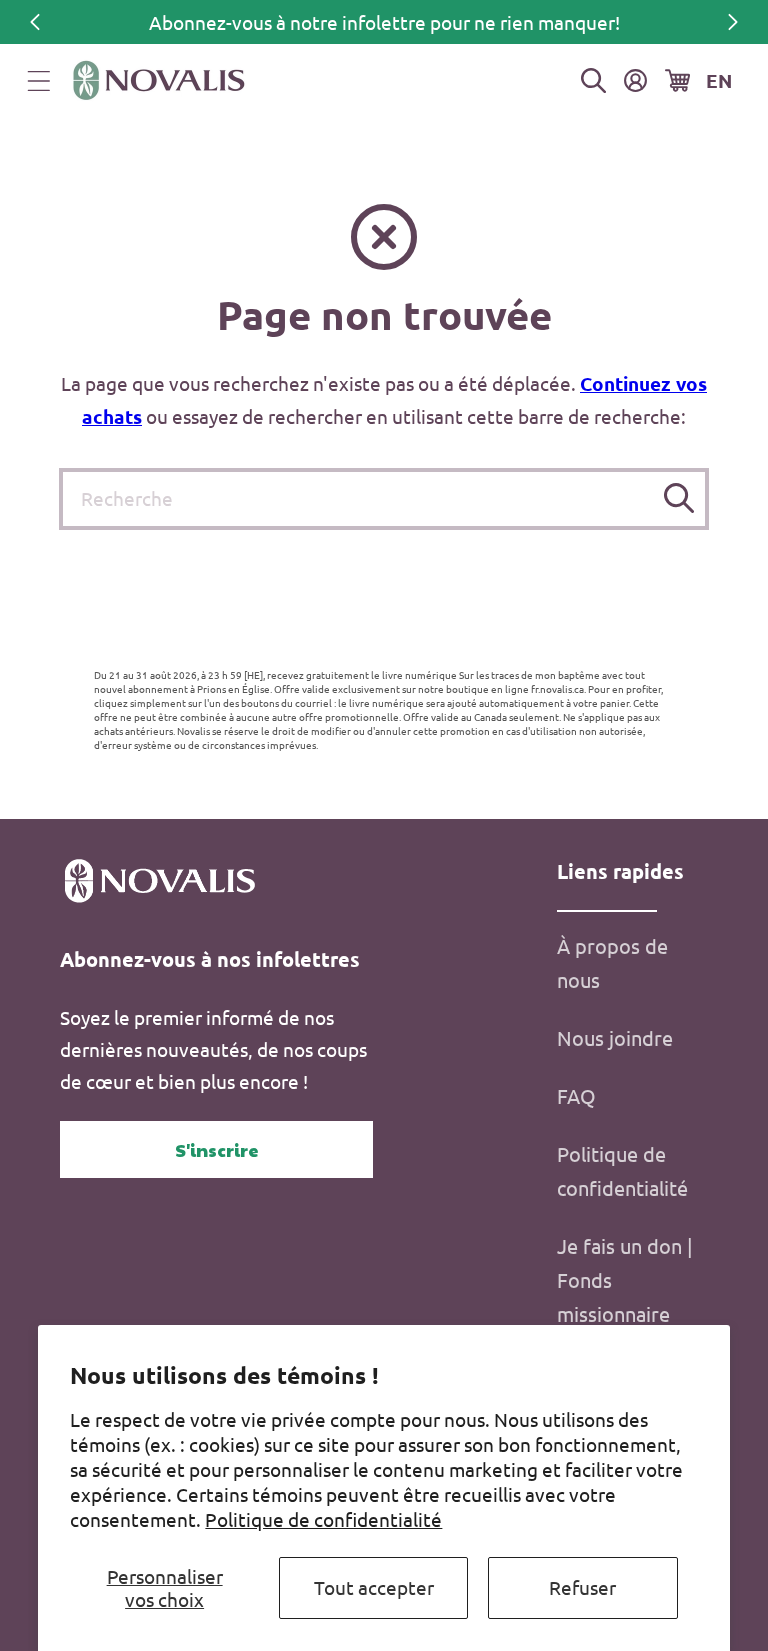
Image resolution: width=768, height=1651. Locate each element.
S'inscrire (217, 1149)
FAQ (576, 1095)
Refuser (582, 1587)
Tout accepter (374, 1587)
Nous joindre (615, 1037)
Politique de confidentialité (323, 1519)
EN (719, 80)
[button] (39, 81)
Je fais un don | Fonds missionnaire (625, 1279)
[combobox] (384, 499)
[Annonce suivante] (733, 22)
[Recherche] (678, 498)
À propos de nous (612, 962)
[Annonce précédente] (35, 22)
